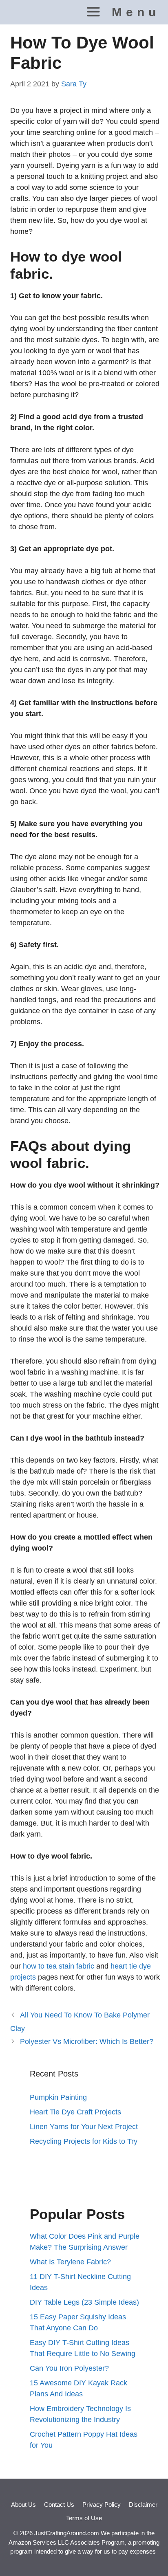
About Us (23, 2505)
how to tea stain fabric (60, 1966)
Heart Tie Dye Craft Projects (75, 2112)
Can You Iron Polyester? (69, 2368)
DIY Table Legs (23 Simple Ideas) (84, 2302)
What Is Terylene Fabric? (70, 2262)
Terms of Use (84, 2518)
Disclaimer (143, 2505)
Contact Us (59, 2505)
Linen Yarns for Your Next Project (84, 2127)
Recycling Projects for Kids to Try (84, 2141)
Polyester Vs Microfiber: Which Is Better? (87, 2041)
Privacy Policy (102, 2505)
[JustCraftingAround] (22, 12)
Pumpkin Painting (58, 2097)
